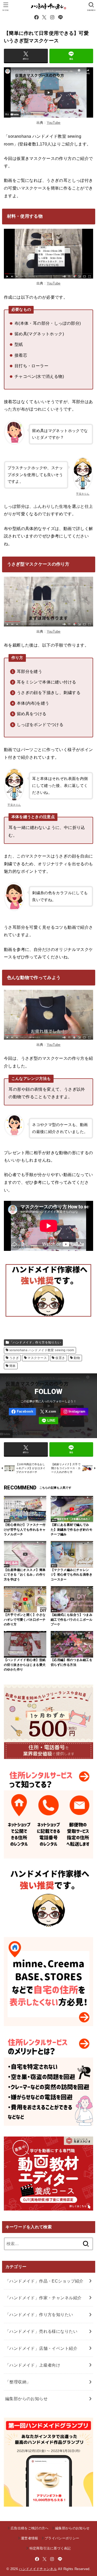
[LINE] (60, 17)
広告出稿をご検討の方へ (30, 2528)
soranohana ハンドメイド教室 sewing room (42, 1350)
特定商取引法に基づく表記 (50, 2548)
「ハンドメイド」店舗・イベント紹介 (41, 2348)
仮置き (60, 1358)
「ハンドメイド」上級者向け (33, 2365)
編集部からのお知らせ (26, 2399)
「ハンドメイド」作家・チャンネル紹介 (43, 2298)
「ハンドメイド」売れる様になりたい (41, 2331)
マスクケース (37, 1358)
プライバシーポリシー (62, 2538)
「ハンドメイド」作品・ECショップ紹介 (44, 2281)
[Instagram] (52, 17)
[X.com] (44, 17)
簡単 (13, 1366)
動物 (77, 1358)
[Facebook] (36, 17)
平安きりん (14, 805)
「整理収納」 (18, 2382)
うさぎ (14, 1358)
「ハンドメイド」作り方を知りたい (35, 1342)
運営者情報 (30, 2538)
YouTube (54, 123)
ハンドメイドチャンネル (38, 2569)
